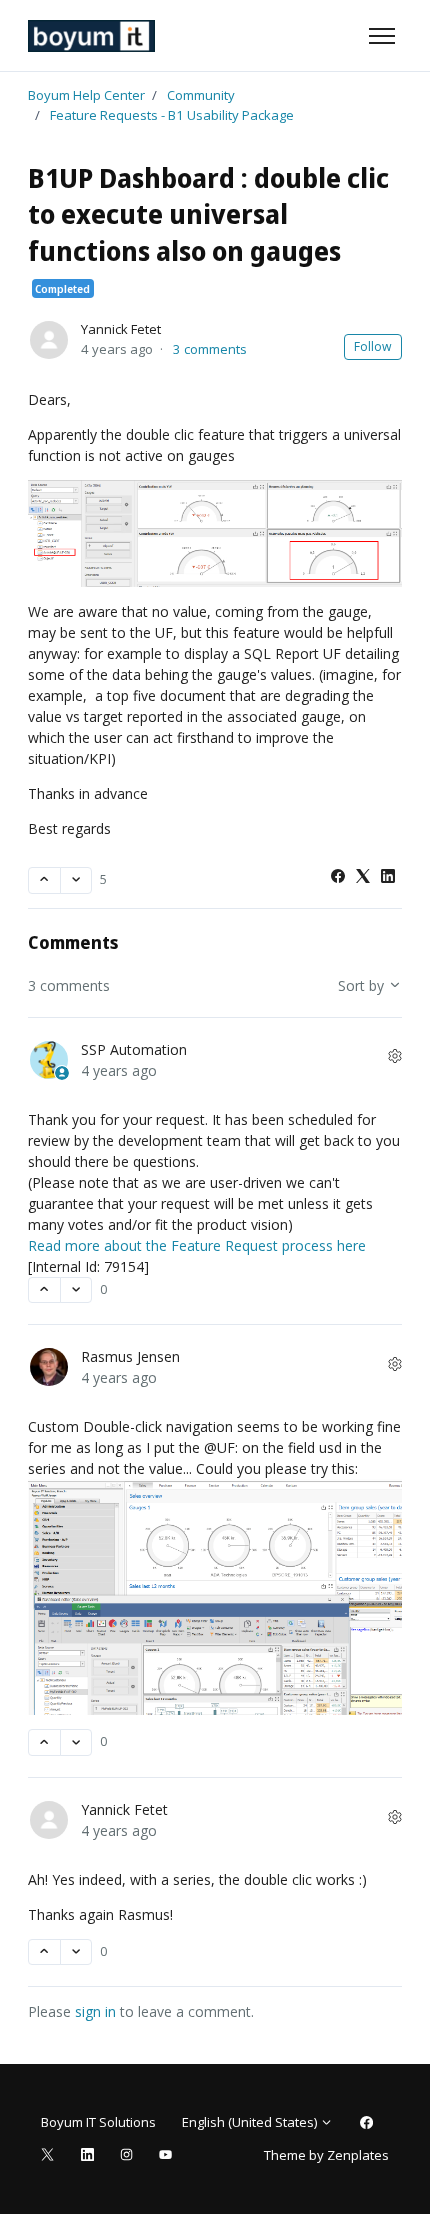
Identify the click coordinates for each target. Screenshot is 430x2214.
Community (201, 95)
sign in (95, 2011)
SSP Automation (134, 1049)
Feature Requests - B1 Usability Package (172, 115)
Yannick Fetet (121, 329)
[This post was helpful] (44, 880)
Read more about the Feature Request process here (197, 1245)
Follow (373, 346)
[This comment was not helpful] (76, 1290)
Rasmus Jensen (130, 1356)
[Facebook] (338, 877)
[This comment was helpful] (44, 1290)
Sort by (363, 985)
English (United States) (251, 2122)
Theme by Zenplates (326, 2154)
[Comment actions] (395, 1056)
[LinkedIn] (388, 877)
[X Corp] (363, 877)
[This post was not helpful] (76, 880)
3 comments (210, 349)
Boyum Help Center (86, 95)
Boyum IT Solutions (98, 2122)
